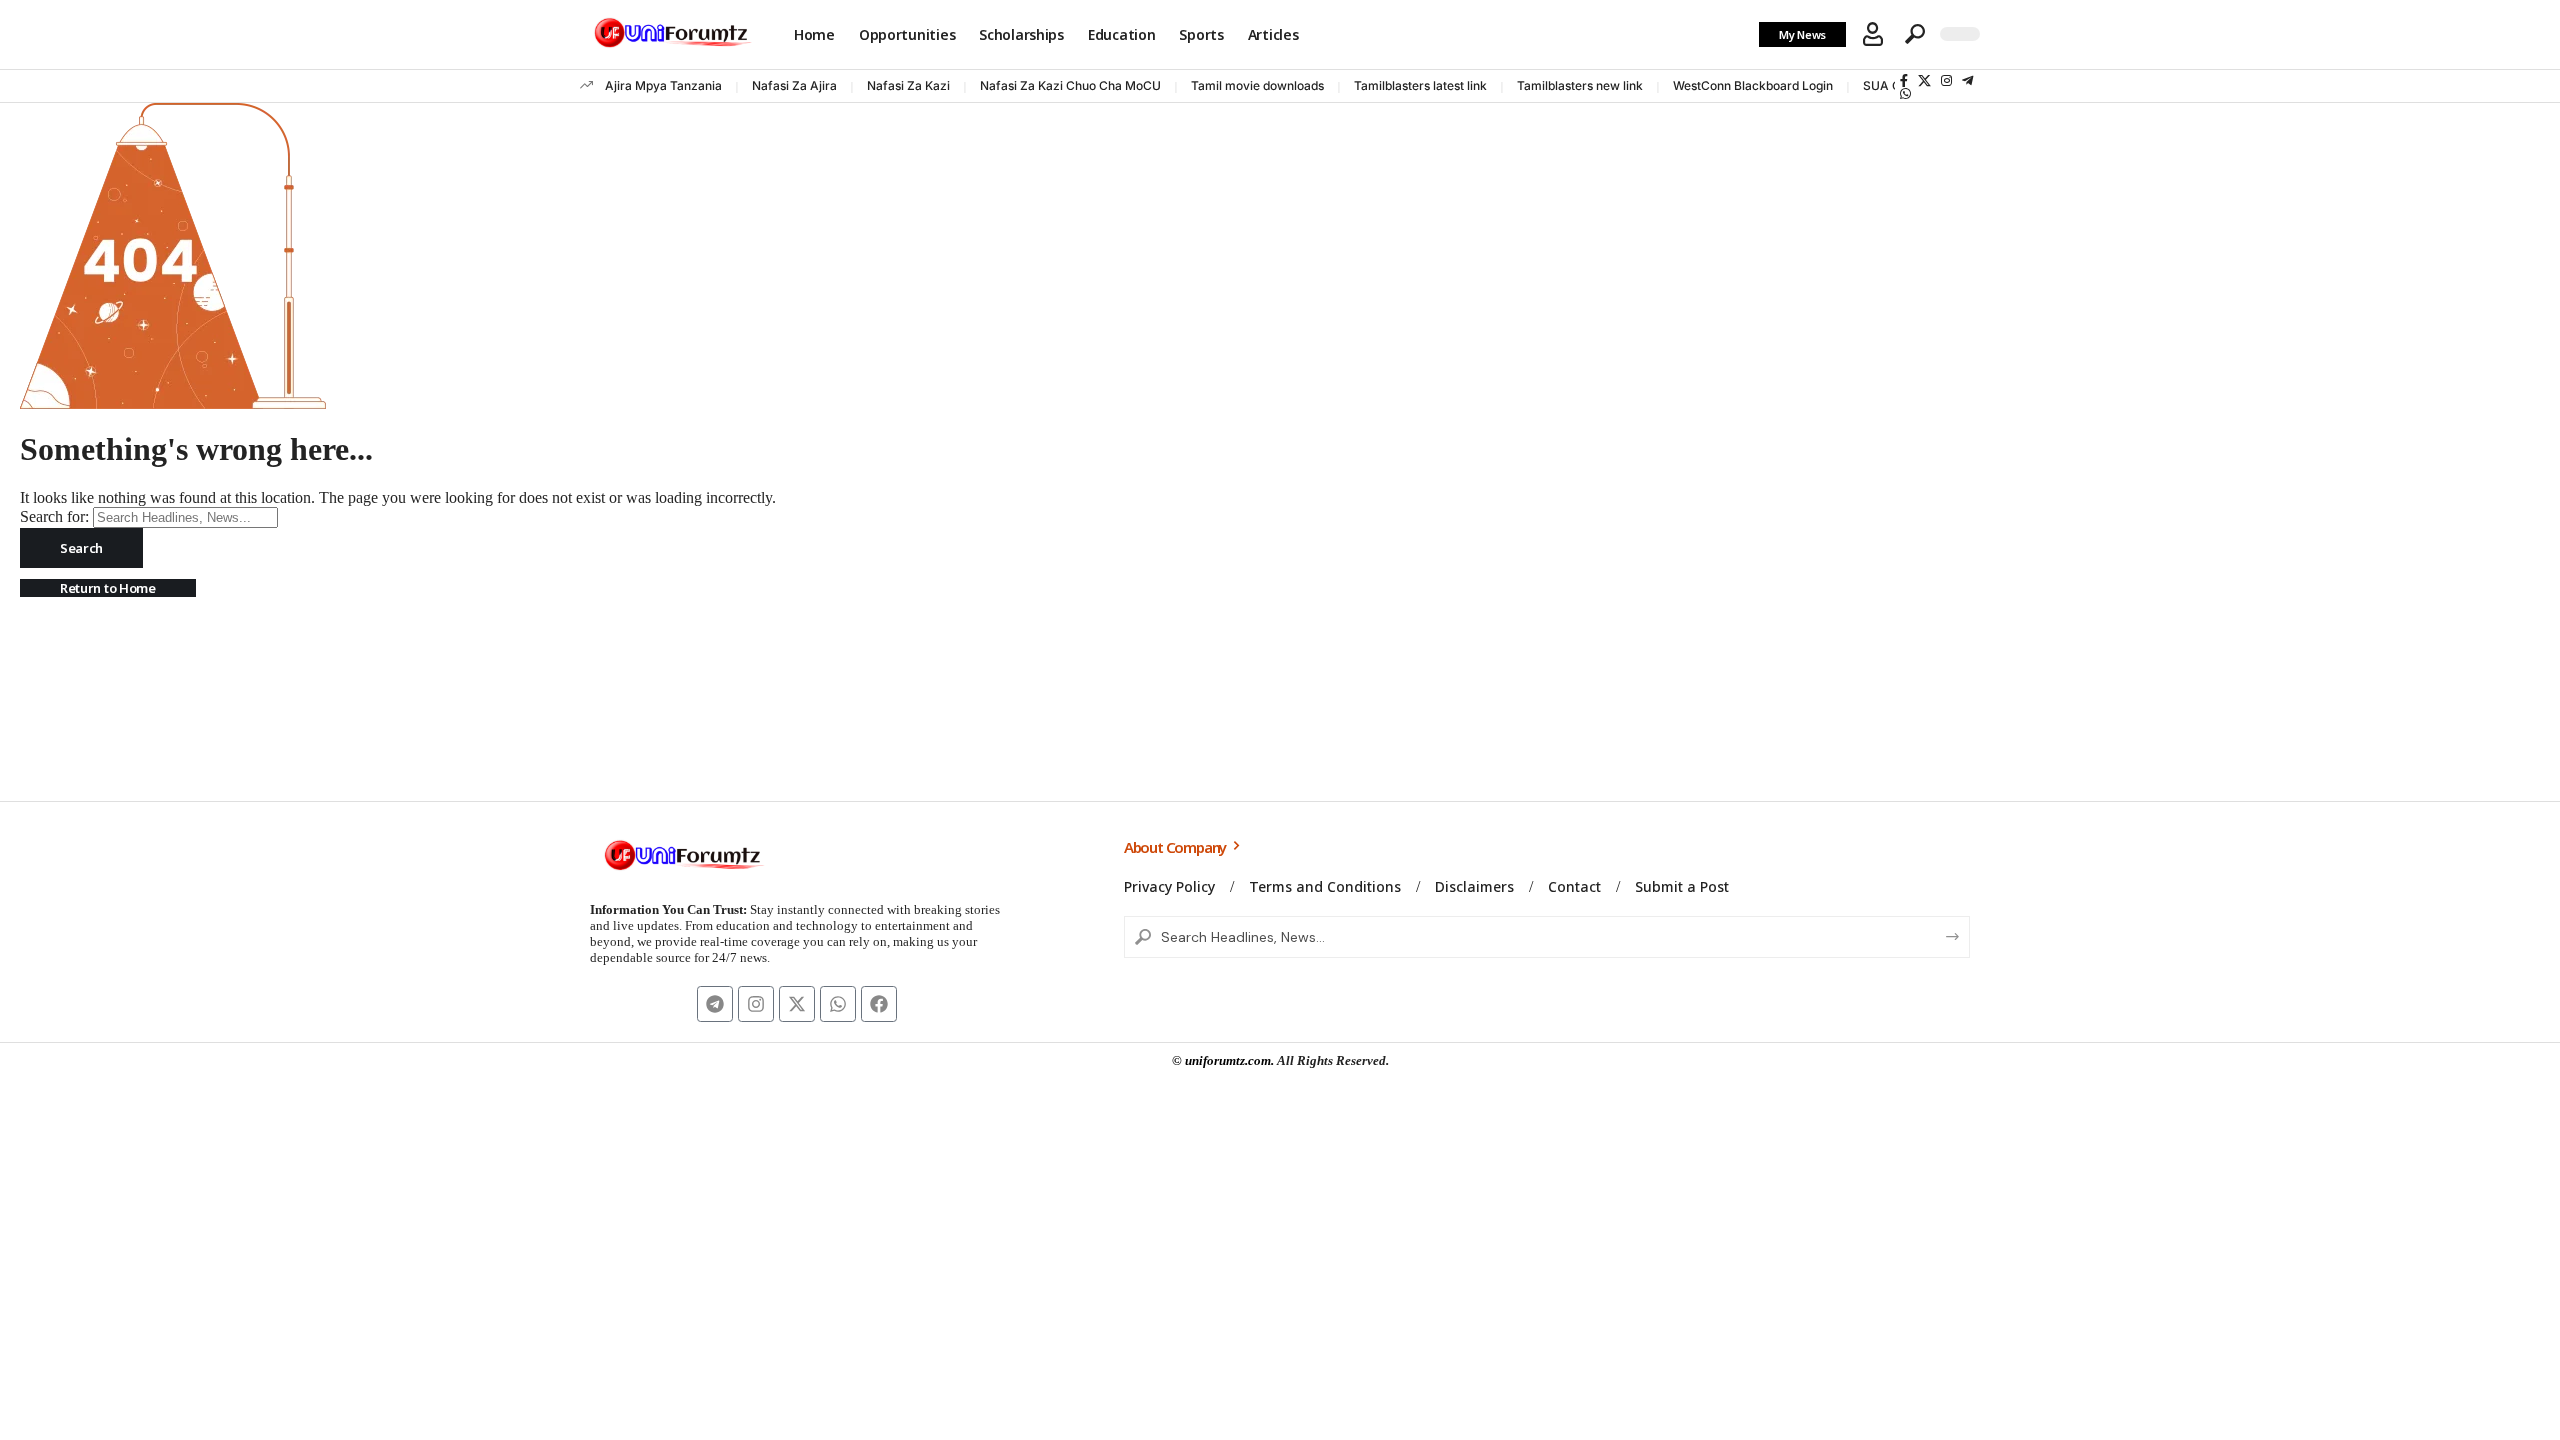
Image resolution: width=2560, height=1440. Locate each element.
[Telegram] (1967, 80)
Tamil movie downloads (1257, 85)
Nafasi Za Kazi (908, 85)
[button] (1873, 34)
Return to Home (108, 588)
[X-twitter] (797, 1004)
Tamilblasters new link (1580, 85)
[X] (1924, 80)
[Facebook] (1904, 80)
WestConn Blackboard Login (1753, 85)
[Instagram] (1946, 80)
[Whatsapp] (838, 1004)
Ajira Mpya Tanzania (663, 85)
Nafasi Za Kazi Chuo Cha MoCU (1070, 85)
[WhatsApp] (1905, 93)
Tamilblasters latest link (1420, 85)
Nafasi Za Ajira (794, 85)
